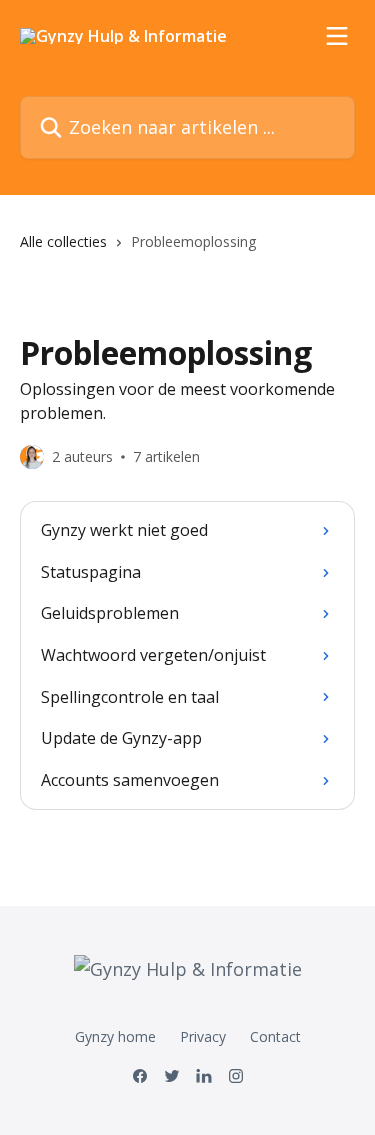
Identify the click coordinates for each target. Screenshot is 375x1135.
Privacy (203, 1036)
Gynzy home (115, 1036)
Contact (275, 1036)
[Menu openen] (337, 36)
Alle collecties (63, 241)
